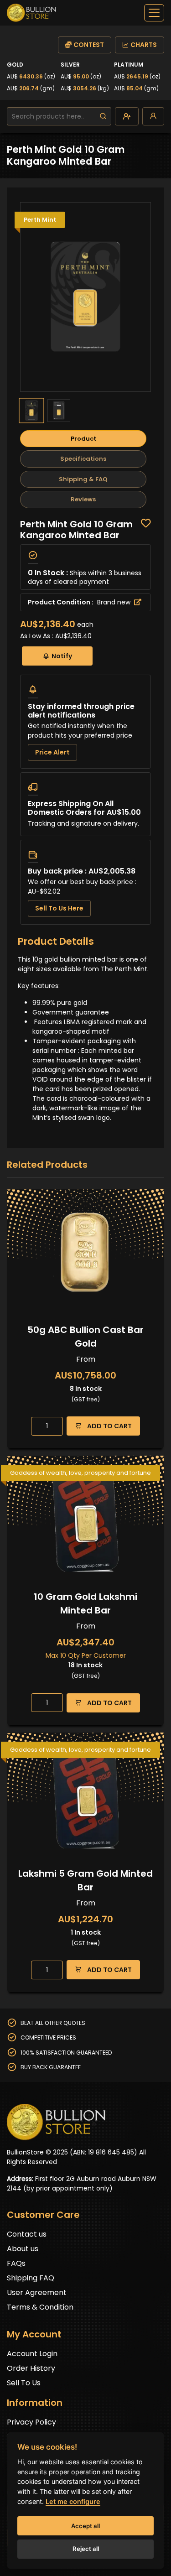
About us (23, 2249)
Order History (31, 2368)
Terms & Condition (40, 2307)
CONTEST (89, 45)
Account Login (32, 2354)
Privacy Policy (31, 2422)
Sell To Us (24, 2383)
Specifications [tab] (83, 459)
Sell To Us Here (59, 908)
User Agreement (37, 2292)
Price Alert (52, 752)
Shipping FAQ (31, 2278)
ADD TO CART (109, 1426)
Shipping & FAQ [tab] (83, 479)
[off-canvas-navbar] (154, 13)
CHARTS (144, 45)
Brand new (115, 602)
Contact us (27, 2234)
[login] (153, 116)
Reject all (86, 2549)
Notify (62, 656)
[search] (103, 116)
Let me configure (73, 2501)
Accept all (85, 2526)
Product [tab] (83, 439)
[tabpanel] (85, 722)
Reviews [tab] (83, 499)
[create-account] (127, 116)
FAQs (16, 2263)
